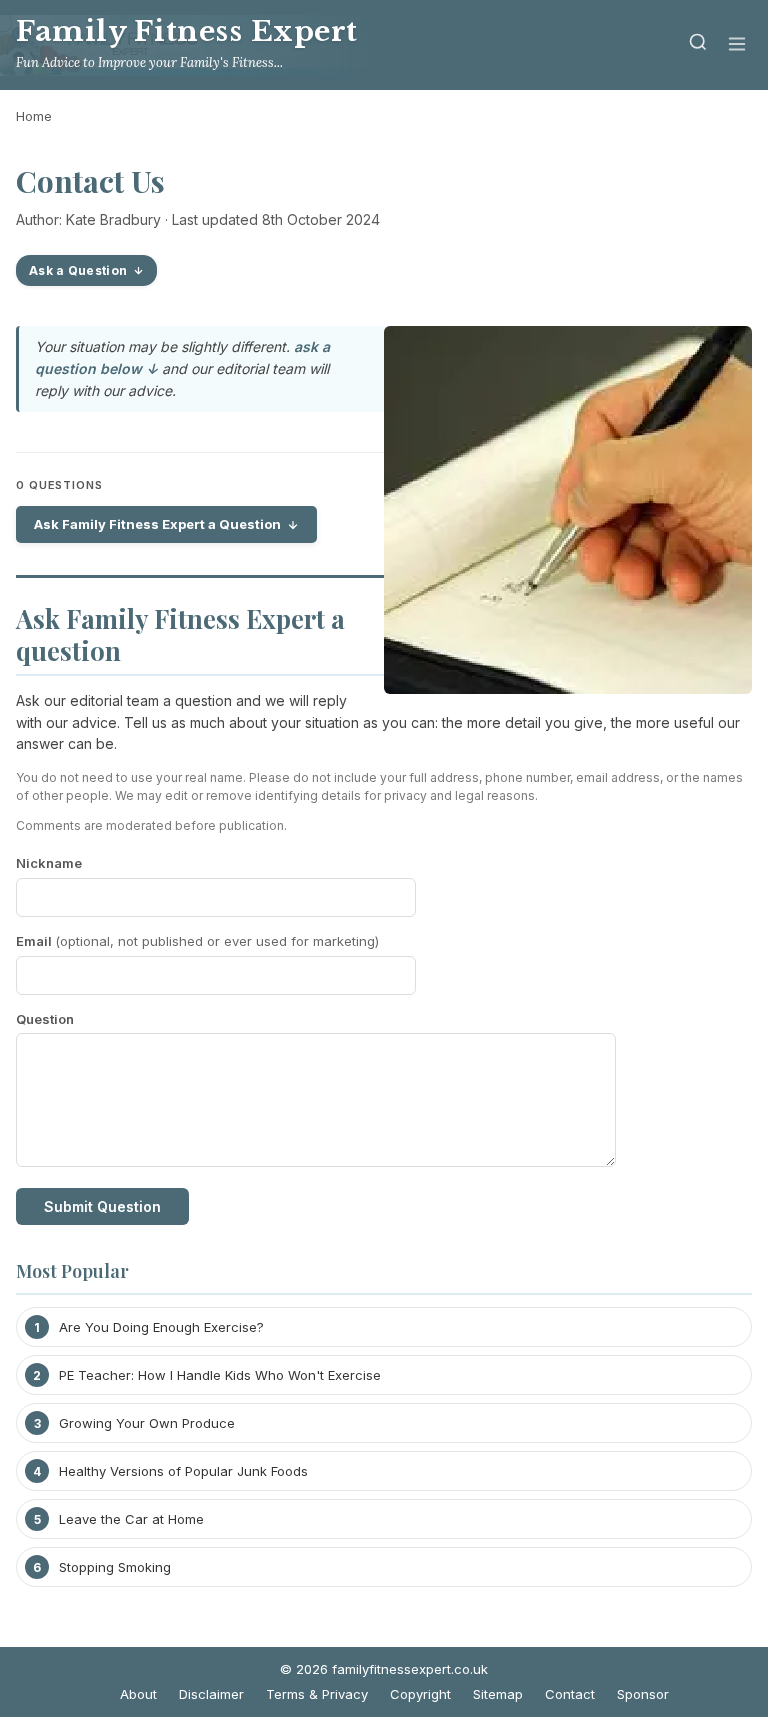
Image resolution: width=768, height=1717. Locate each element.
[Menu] (737, 45)
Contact (570, 1694)
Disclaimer (211, 1694)
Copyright (420, 1694)
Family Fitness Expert (187, 31)
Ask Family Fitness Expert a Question (157, 524)
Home (34, 116)
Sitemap (498, 1694)
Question (45, 1019)
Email (197, 941)
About (138, 1694)
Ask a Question (78, 270)
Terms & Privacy (317, 1694)
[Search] (698, 45)
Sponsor (643, 1694)
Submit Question (102, 1206)
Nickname (49, 863)
